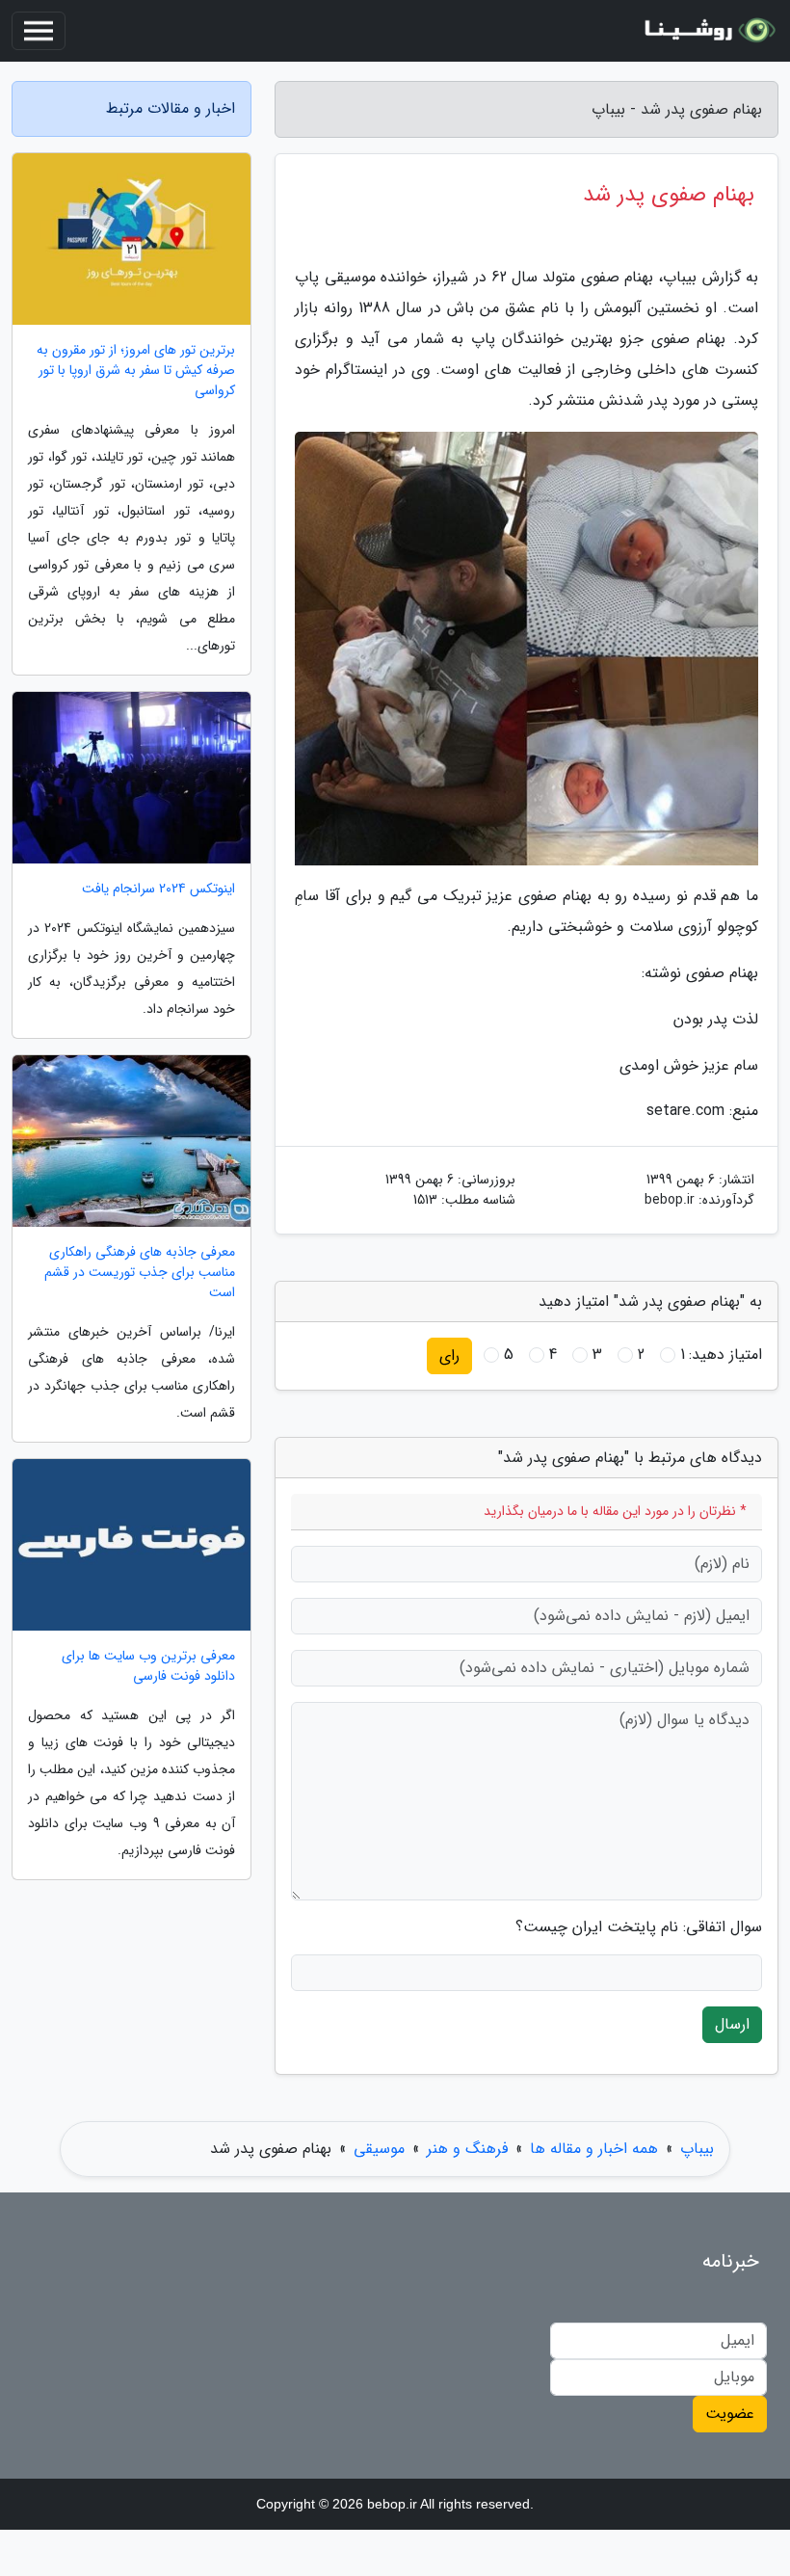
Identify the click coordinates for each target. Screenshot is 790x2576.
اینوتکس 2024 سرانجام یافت (158, 889)
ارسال (732, 2024)
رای (449, 1355)
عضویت (730, 2414)
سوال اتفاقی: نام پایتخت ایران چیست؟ (639, 1927)
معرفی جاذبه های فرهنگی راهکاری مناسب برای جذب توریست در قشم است (140, 1273)
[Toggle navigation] (39, 31)
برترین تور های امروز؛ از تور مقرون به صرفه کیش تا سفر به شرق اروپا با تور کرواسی (136, 371)
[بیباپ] (707, 31)
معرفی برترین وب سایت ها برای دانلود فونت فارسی (148, 1666)
